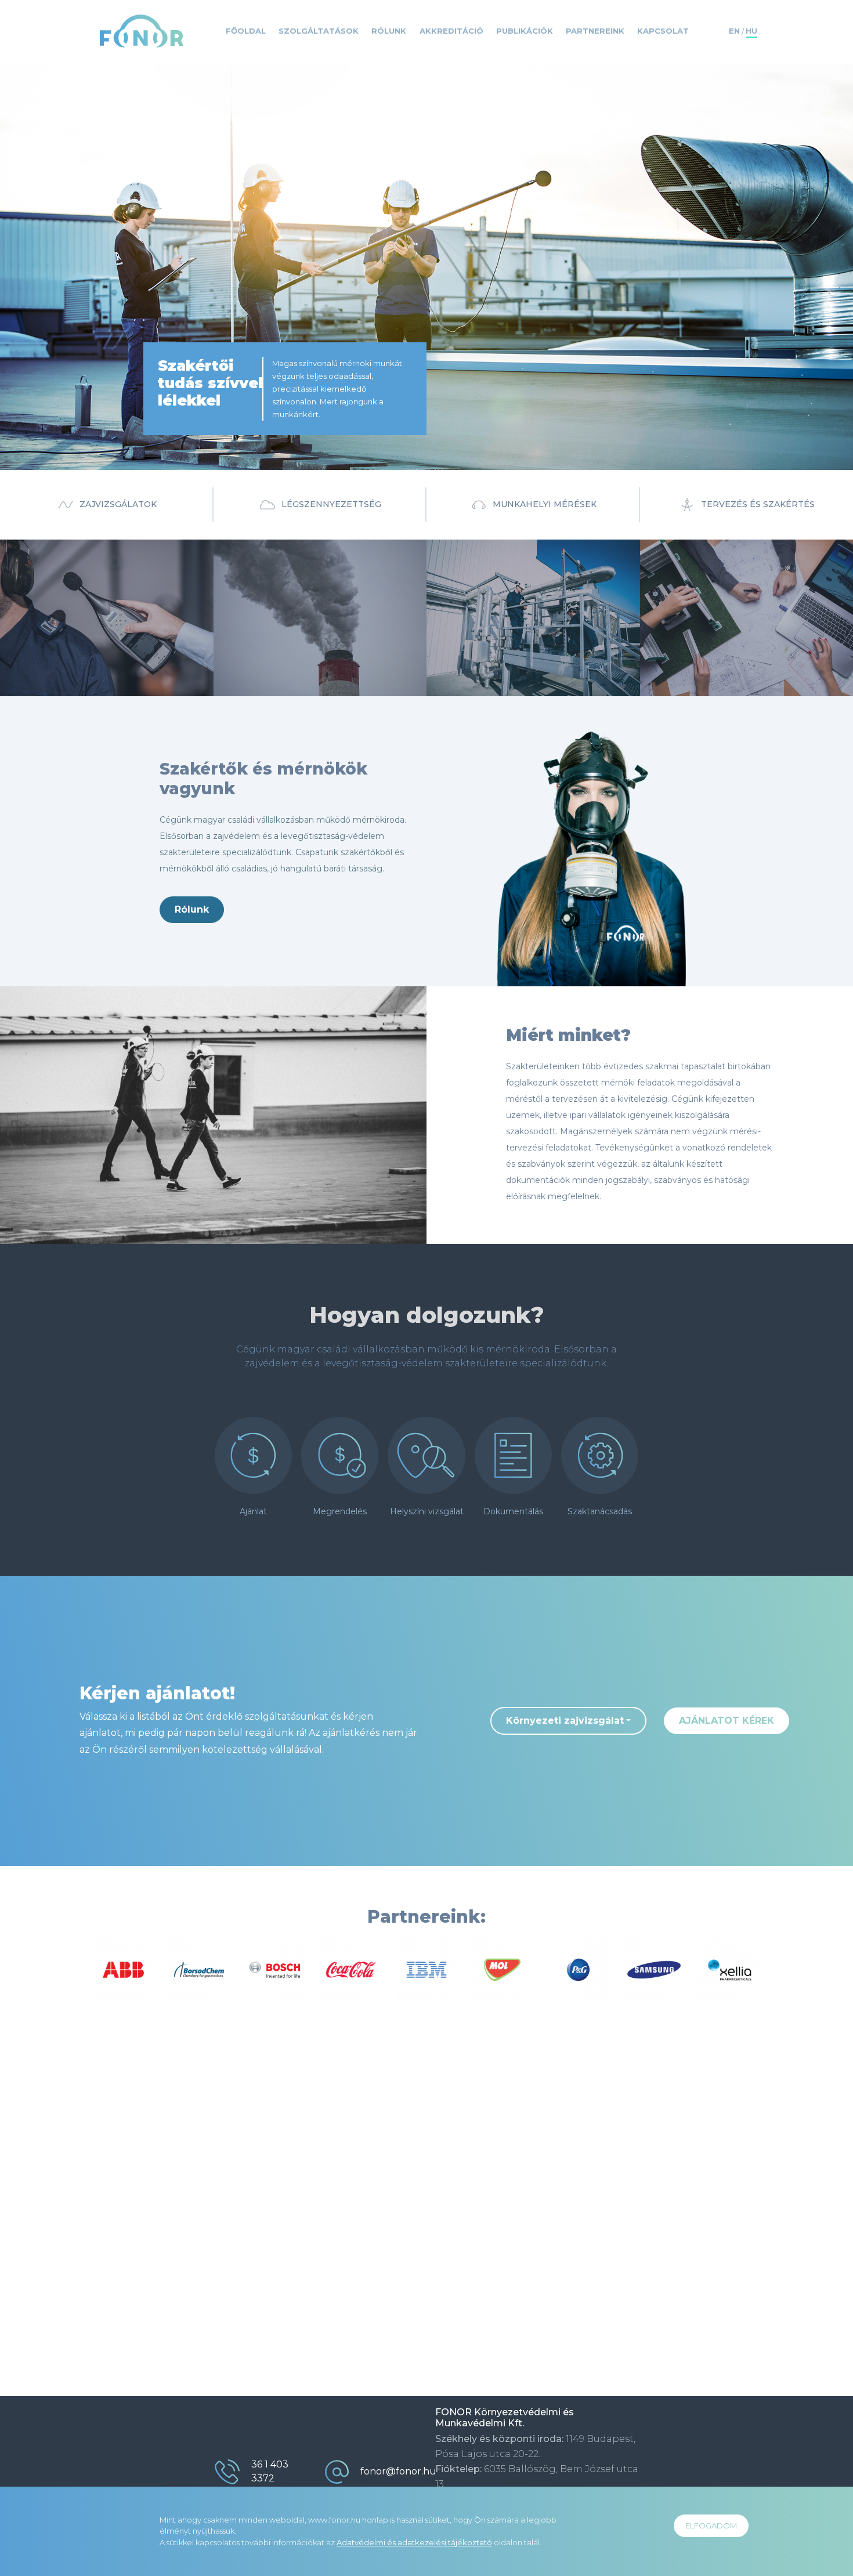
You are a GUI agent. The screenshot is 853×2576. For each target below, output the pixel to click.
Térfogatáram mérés (305, 647)
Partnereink (595, 31)
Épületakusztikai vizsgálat (106, 647)
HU (751, 31)
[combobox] (568, 1721)
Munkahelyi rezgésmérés (532, 637)
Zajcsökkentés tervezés (729, 657)
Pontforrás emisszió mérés (320, 588)
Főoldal (246, 31)
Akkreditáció (451, 31)
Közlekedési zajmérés (97, 627)
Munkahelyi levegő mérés (316, 608)
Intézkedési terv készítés (731, 637)
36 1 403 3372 (270, 2471)
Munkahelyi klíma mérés (313, 627)
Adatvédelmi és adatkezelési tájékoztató (414, 2542)
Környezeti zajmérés (93, 588)
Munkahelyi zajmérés (95, 608)
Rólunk (389, 31)
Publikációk (525, 31)
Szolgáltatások (319, 31)
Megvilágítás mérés (520, 657)
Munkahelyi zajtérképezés (734, 598)
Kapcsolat (663, 31)
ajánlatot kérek (727, 1721)
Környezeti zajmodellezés (733, 578)
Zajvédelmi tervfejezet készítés (746, 618)
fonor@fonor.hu (398, 2471)
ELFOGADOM (711, 2526)
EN (734, 31)
